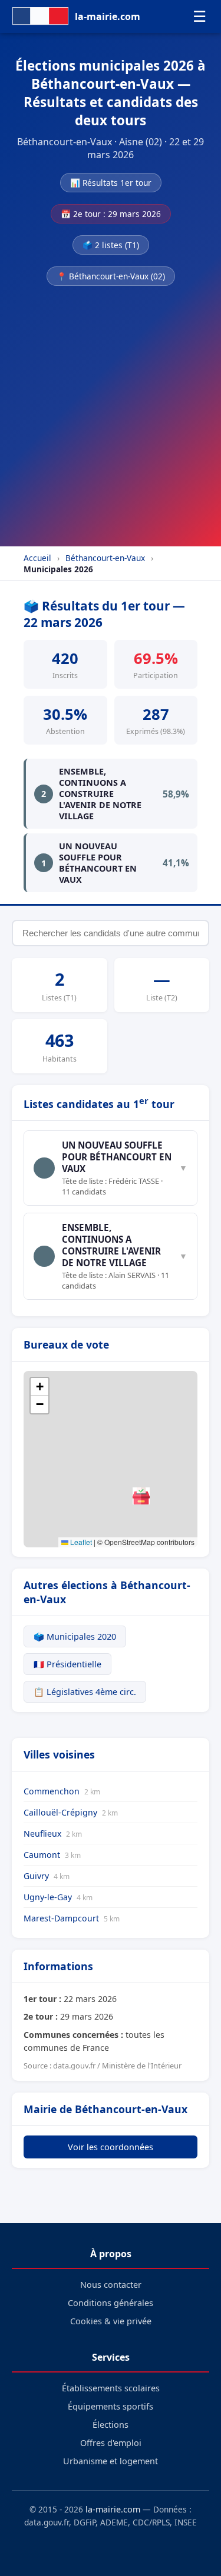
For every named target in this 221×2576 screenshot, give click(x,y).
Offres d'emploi (111, 2443)
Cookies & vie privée (111, 2321)
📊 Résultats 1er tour (111, 183)
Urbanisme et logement (111, 2461)
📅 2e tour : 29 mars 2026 (111, 214)
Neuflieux (53, 1833)
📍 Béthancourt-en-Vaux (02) (111, 276)
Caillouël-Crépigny (71, 1812)
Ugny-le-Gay (58, 1897)
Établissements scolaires (111, 2388)
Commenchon (62, 1791)
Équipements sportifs (111, 2406)
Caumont (52, 1855)
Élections (111, 2425)
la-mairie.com (113, 2509)
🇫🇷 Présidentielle (67, 1664)
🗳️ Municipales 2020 (75, 1636)
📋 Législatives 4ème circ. (85, 1692)
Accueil (37, 558)
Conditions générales (111, 2303)
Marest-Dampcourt (72, 1918)
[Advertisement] (111, 413)
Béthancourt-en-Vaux (105, 558)
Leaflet (80, 1542)
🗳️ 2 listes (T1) (111, 245)
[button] (141, 1496)
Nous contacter (111, 2285)
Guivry (47, 1876)
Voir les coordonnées (111, 2147)
